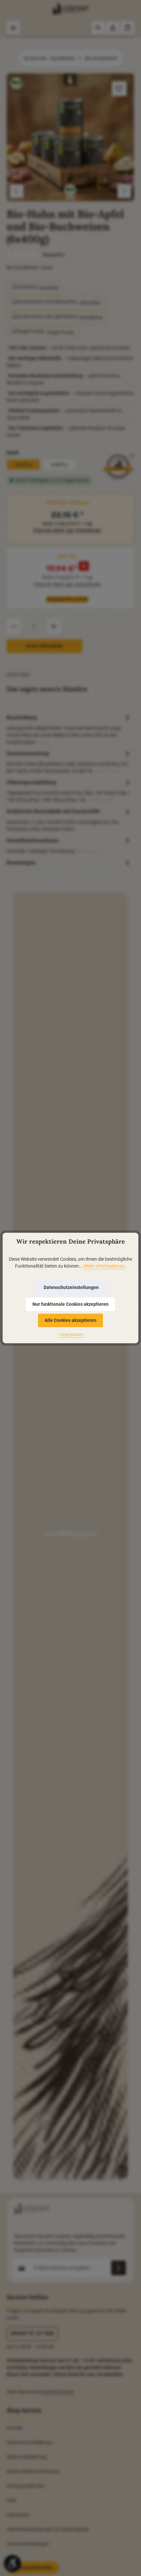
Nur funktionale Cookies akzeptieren (70, 1304)
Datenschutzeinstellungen (71, 1287)
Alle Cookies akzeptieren (70, 1320)
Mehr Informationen (104, 1266)
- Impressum (71, 1334)
